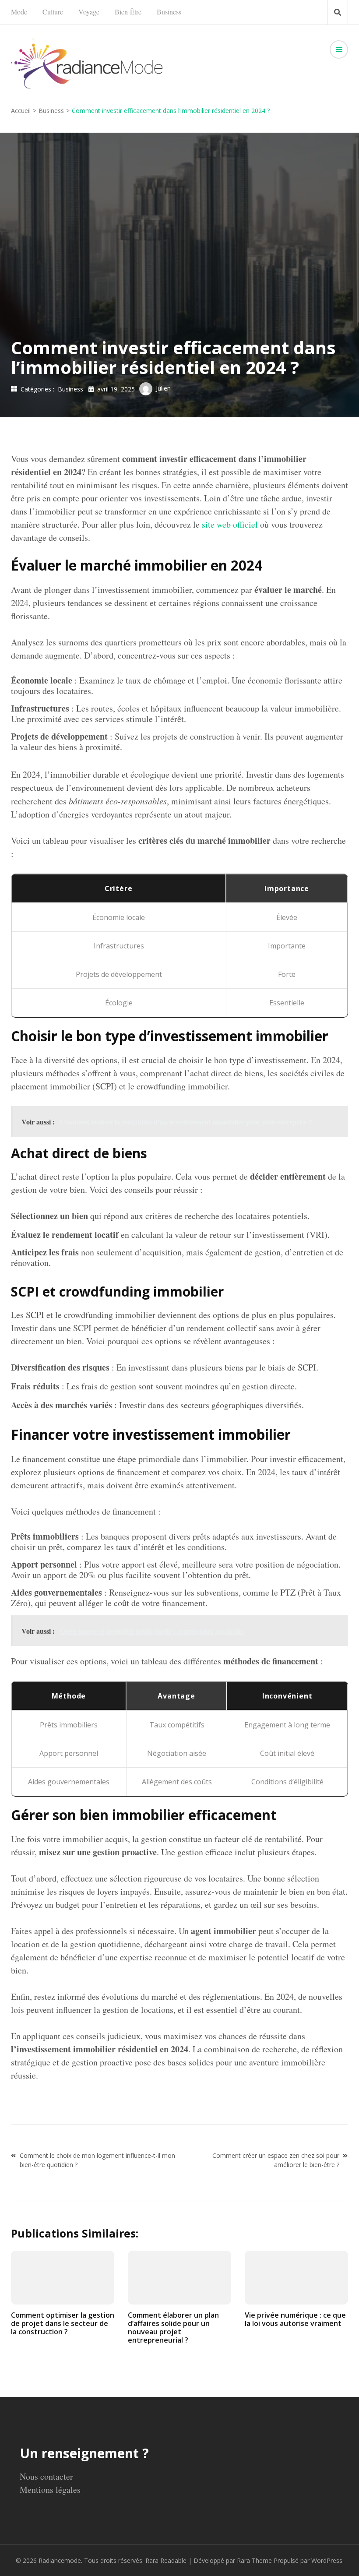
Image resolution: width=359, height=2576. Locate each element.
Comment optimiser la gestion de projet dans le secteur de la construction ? (63, 2323)
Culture (53, 12)
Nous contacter (46, 2476)
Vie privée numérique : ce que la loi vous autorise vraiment (295, 2319)
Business (169, 12)
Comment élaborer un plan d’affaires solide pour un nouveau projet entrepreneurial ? (173, 2328)
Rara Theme (254, 2560)
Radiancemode (60, 2560)
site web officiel (230, 524)
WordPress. (327, 2560)
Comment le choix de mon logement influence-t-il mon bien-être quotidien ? (97, 2160)
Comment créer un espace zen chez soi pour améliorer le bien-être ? (276, 2160)
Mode (19, 12)
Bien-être (128, 12)
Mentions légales (50, 2490)
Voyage (89, 12)
